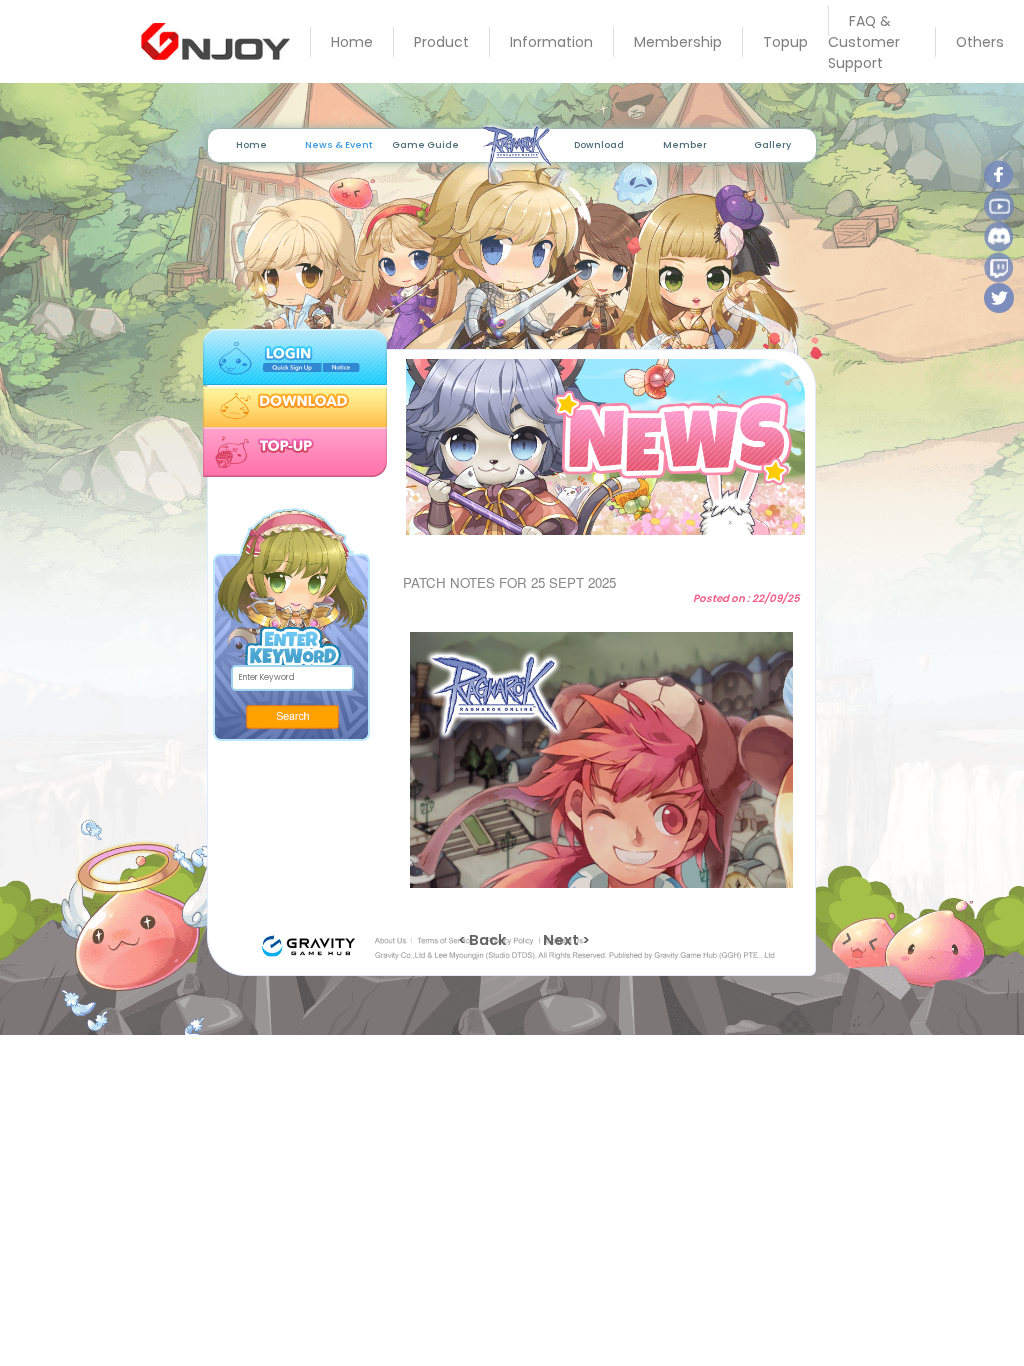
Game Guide (425, 144)
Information (551, 42)
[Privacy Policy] (513, 941)
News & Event (338, 144)
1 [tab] (586, 525)
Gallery (772, 144)
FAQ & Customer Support (864, 42)
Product (441, 42)
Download (599, 144)
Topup (785, 42)
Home (352, 42)
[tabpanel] (600, 447)
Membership (678, 42)
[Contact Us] (572, 941)
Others (980, 42)
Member (685, 144)
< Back (482, 940)
